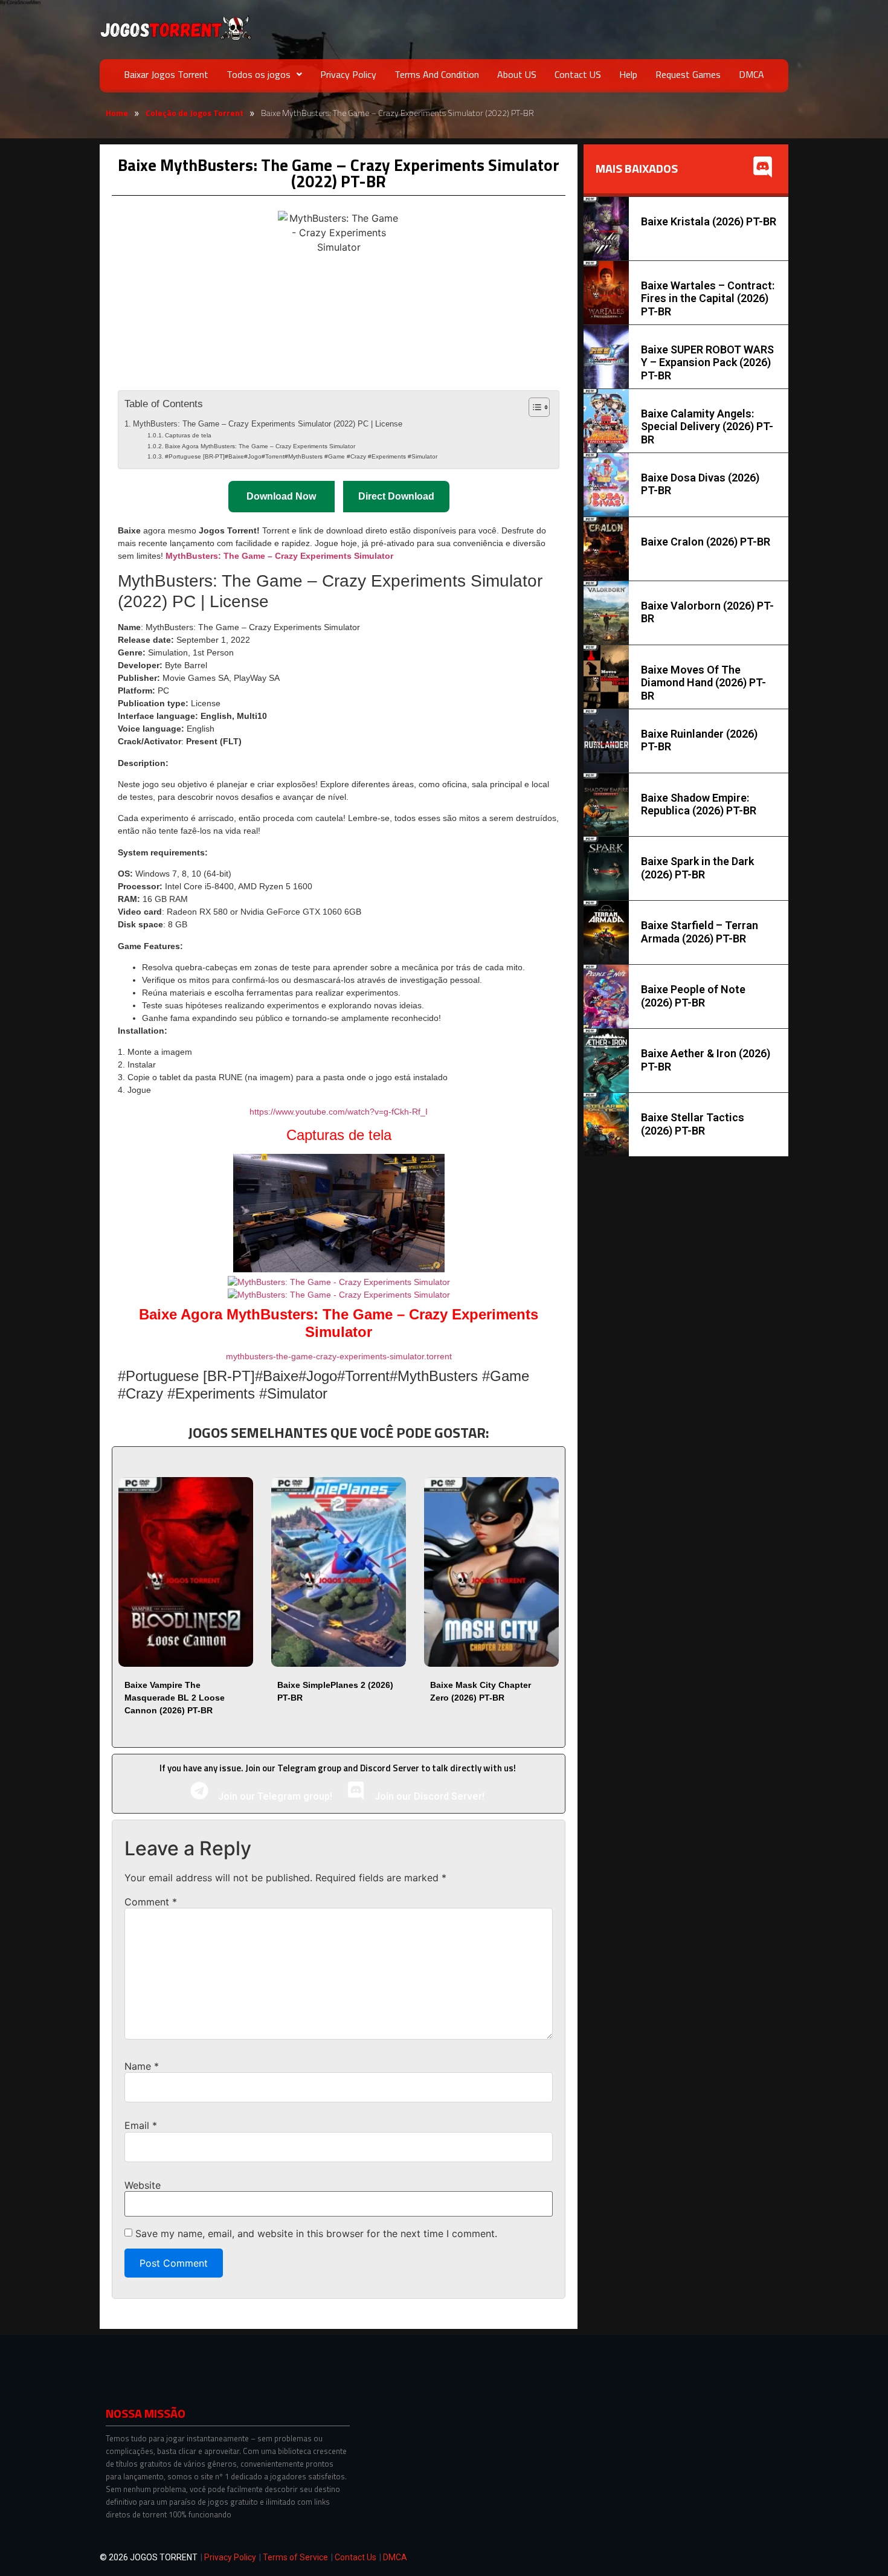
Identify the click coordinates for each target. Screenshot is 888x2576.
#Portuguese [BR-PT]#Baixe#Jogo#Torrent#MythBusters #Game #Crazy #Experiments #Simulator (301, 456)
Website (143, 2185)
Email (141, 2125)
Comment (151, 1902)
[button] (264, 74)
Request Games (688, 74)
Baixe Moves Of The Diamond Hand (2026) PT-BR (703, 683)
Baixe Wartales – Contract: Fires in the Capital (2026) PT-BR (708, 298)
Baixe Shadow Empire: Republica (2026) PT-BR (699, 804)
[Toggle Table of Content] (533, 407)
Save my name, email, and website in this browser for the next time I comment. (316, 2233)
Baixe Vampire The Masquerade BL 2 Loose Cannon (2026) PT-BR (175, 1698)
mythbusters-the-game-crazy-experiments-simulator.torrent (339, 1356)
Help (628, 74)
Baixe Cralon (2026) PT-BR (706, 542)
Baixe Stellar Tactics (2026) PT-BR (693, 1124)
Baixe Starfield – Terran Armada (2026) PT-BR (700, 932)
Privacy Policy (348, 74)
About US (517, 74)
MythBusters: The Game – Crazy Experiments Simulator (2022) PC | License (268, 424)
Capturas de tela (188, 435)
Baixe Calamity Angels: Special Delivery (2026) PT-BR (707, 427)
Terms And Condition (437, 74)
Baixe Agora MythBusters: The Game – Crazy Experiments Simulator (260, 446)
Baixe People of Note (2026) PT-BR (693, 996)
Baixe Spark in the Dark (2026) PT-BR (697, 868)
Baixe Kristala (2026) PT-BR (709, 221)
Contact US (578, 74)
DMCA (751, 74)
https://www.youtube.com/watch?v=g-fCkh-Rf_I (339, 1112)
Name (142, 2066)
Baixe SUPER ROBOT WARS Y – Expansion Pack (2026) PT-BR (707, 362)
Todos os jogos (259, 74)
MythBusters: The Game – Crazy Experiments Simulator (279, 556)
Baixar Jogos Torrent (166, 74)
